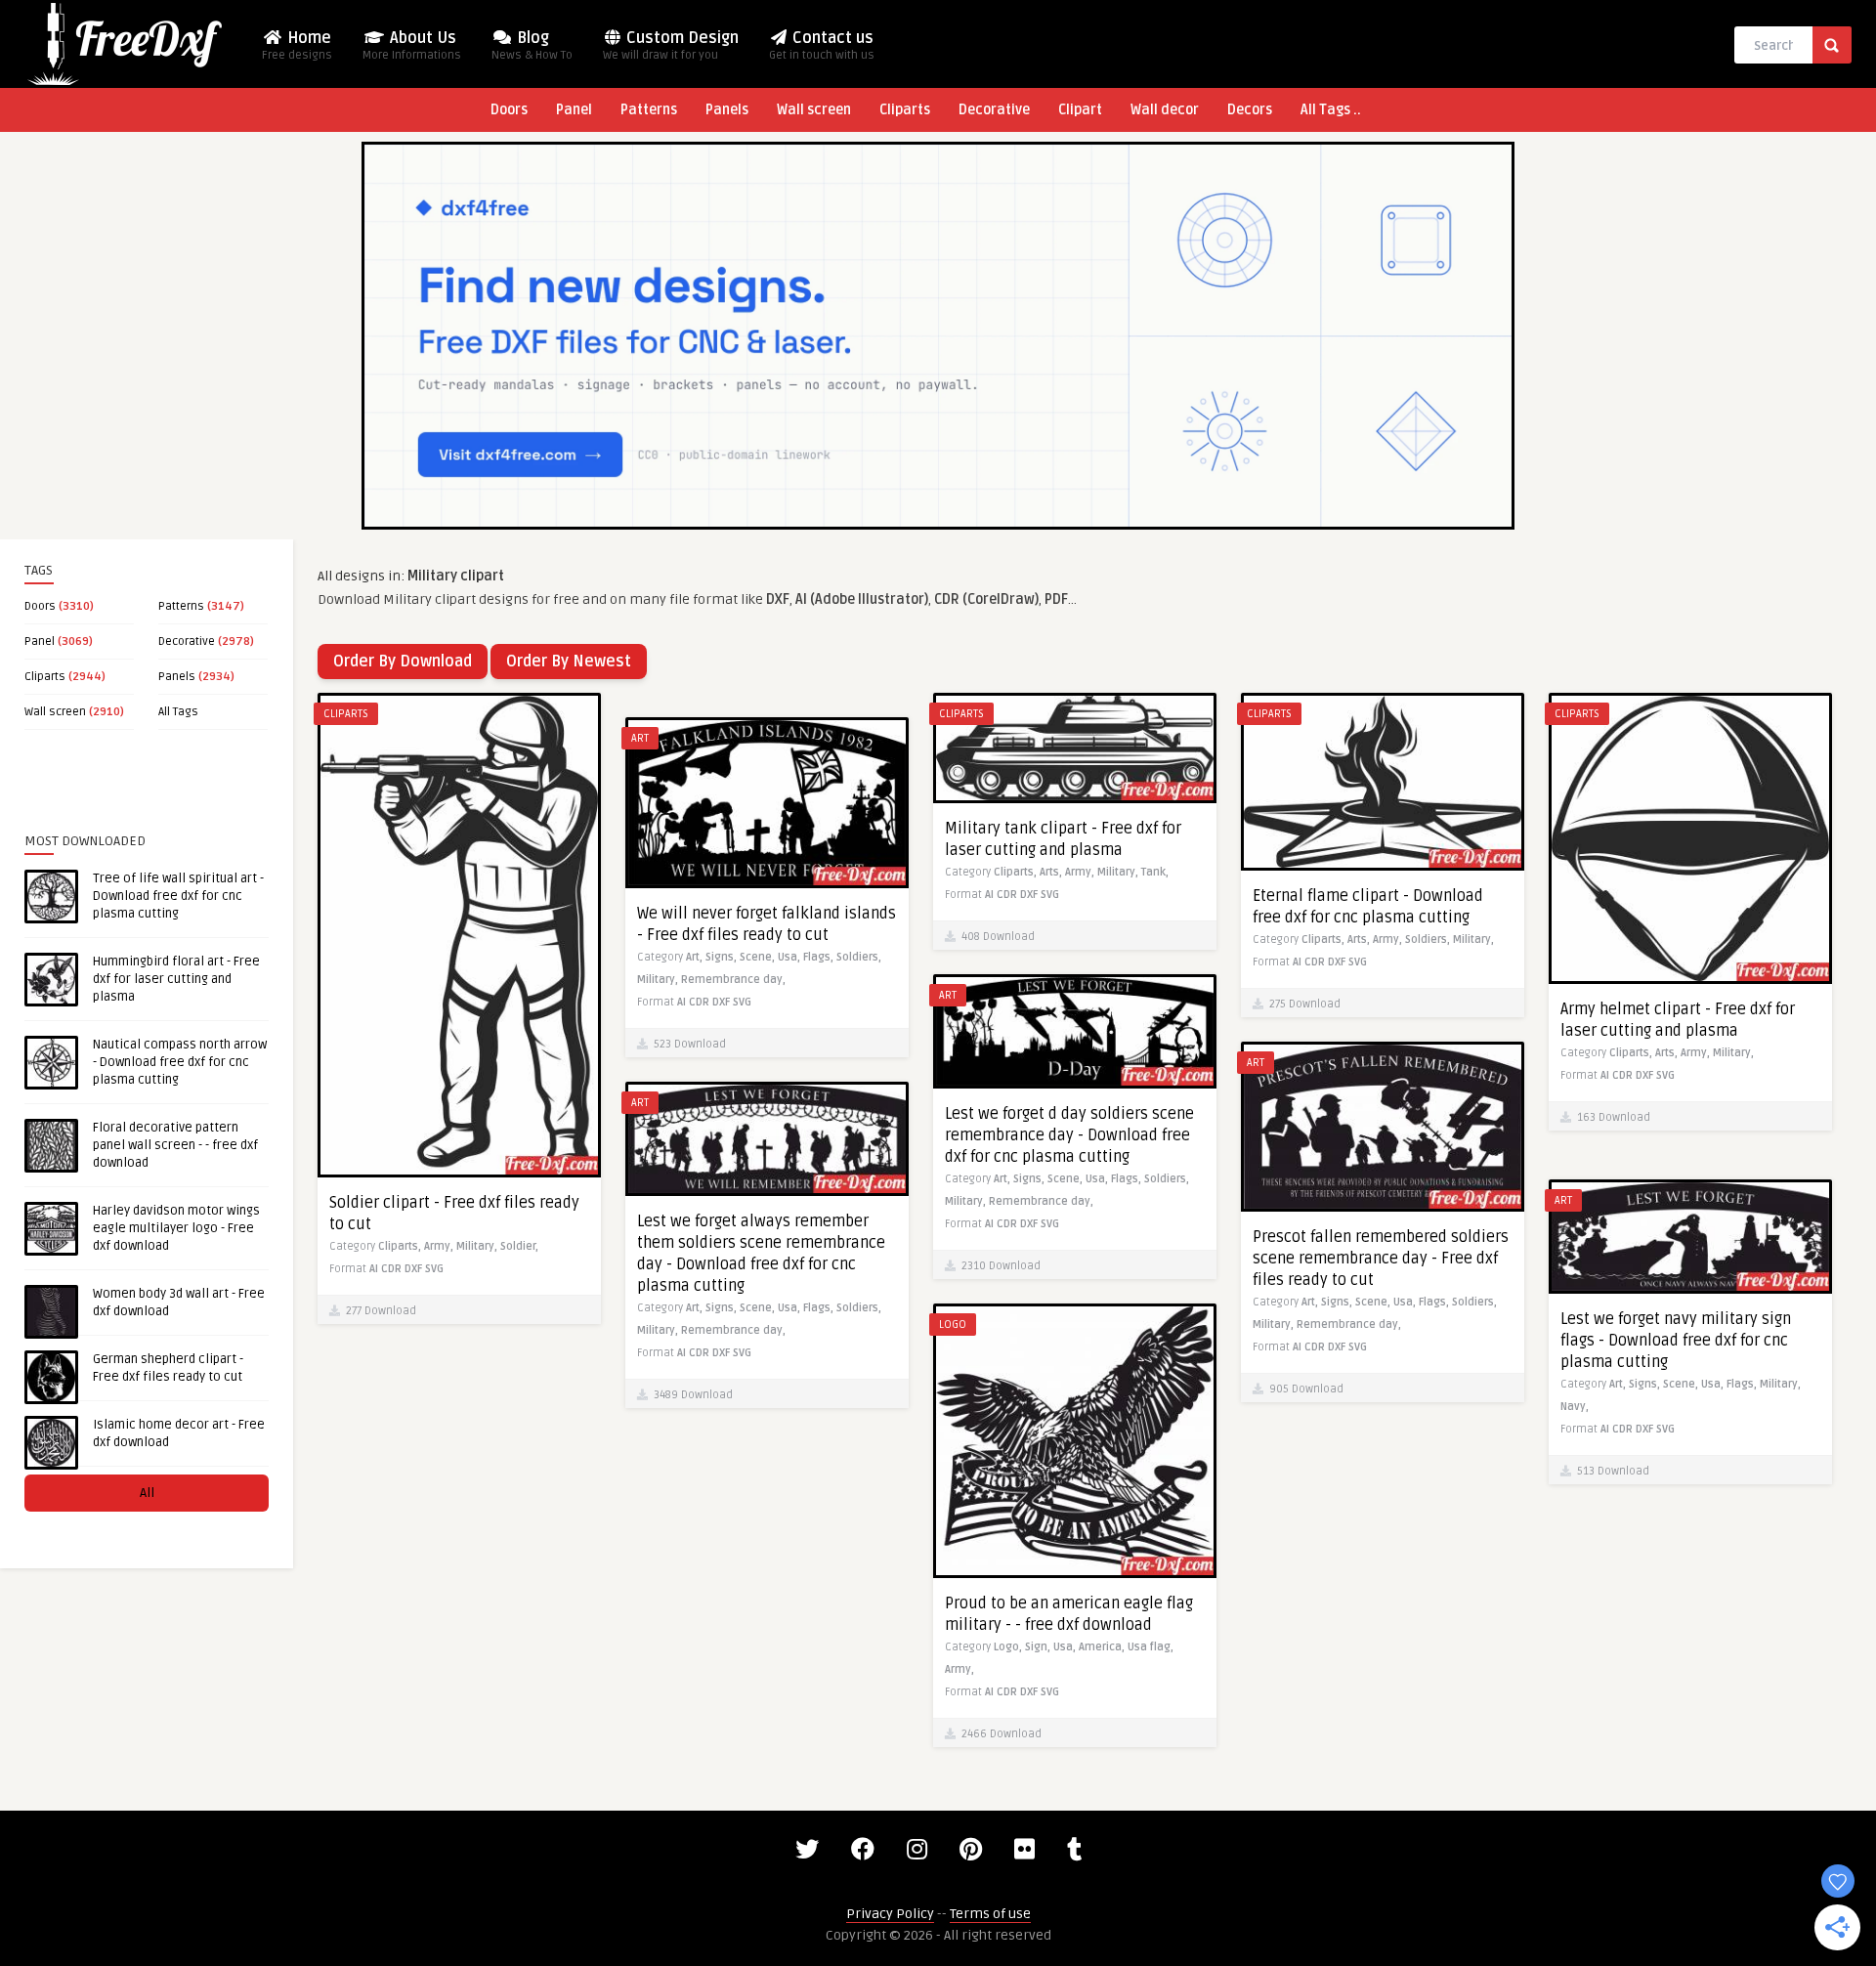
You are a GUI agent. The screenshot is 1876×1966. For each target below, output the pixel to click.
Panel (574, 110)
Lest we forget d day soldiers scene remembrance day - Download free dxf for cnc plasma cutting (1069, 1135)
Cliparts (905, 110)
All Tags (178, 712)
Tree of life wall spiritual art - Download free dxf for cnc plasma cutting (178, 896)
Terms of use (990, 1914)
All (147, 1493)
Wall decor (1165, 110)
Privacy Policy (890, 1914)
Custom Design (671, 45)
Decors (1250, 110)
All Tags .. (1331, 110)
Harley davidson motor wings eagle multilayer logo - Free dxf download (176, 1228)
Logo (953, 1325)
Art (640, 738)
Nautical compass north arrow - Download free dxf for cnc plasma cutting (180, 1062)
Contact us (822, 45)
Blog (532, 45)
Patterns (649, 110)
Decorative (994, 110)
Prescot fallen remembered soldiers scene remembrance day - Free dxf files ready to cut (1381, 1259)
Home (297, 45)
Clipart (1080, 110)
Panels (727, 110)
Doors (509, 110)
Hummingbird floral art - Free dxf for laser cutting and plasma (176, 979)
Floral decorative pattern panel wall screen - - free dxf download (175, 1145)
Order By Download (403, 662)
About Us (412, 45)
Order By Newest (569, 662)
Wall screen (814, 110)
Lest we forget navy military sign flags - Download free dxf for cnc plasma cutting (1676, 1341)
